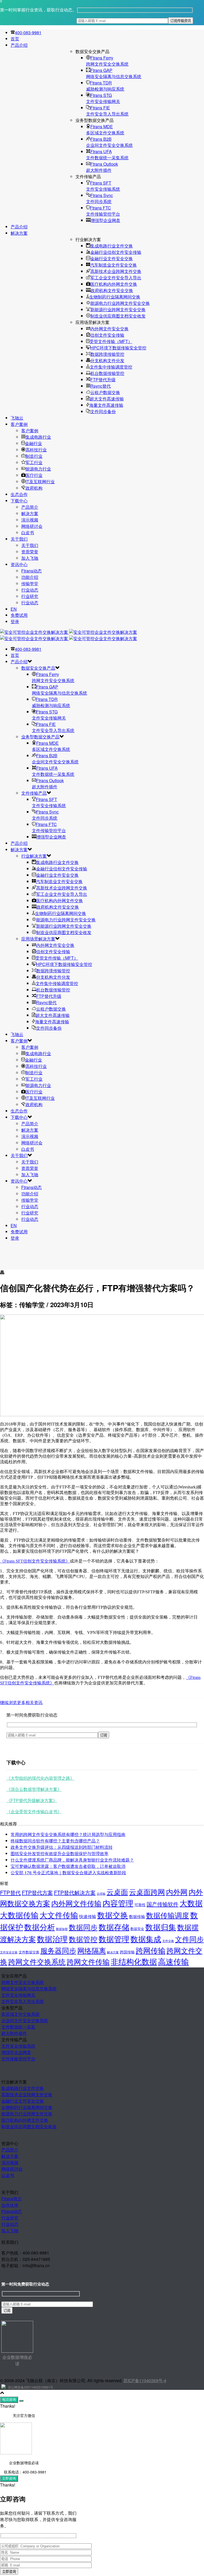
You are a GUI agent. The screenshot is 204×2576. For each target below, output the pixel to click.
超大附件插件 (14, 2033)
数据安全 (137, 1929)
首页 (15, 39)
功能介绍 (30, 577)
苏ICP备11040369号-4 (145, 2380)
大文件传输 (59, 1915)
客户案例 (19, 424)
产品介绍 (19, 45)
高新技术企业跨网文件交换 (116, 271)
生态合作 (19, 494)
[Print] (2, 1273)
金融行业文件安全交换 (112, 258)
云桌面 (117, 1892)
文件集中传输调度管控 (111, 367)
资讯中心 (19, 564)
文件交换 (168, 1941)
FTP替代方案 (37, 1892)
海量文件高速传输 (106, 405)
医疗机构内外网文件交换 (114, 284)
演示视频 (30, 520)
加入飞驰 (30, 558)
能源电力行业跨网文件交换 (27, 2114)
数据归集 (161, 1927)
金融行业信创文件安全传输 (116, 252)
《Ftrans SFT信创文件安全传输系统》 (35, 1561)
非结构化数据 (134, 1961)
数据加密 (62, 1929)
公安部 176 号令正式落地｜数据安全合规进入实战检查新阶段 (68, 1873)
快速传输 (88, 1916)
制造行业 (34, 456)
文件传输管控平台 (18, 2059)
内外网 (177, 1892)
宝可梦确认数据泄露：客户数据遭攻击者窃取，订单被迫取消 (68, 1866)
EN (14, 609)
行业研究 (30, 596)
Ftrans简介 (12, 2199)
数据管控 (83, 1939)
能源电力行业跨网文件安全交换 (120, 303)
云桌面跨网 (147, 1892)
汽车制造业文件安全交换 (113, 265)
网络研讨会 (32, 526)
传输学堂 (30, 583)
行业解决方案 (34, 856)
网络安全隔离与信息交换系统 (29, 1989)
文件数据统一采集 (18, 2027)
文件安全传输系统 (18, 2046)
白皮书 (28, 532)
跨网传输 (151, 1950)
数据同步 (83, 1927)
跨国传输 (127, 1952)
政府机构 (34, 488)
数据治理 (52, 1939)
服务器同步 (58, 1950)
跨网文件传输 (88, 1961)
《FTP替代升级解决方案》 (32, 1800)
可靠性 (140, 1905)
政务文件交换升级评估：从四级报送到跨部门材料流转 (62, 1847)
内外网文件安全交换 (109, 329)
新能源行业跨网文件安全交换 (118, 309)
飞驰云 (17, 418)
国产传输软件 (163, 1904)
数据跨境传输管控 (107, 354)
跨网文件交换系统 (37, 1961)
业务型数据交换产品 (40, 737)
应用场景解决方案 (38, 939)
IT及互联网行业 (40, 482)
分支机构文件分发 (107, 360)
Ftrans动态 (31, 571)
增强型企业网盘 (105, 220)
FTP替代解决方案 (75, 1892)
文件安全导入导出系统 (23, 2001)
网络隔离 (92, 1950)
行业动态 (30, 590)
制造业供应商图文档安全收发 (118, 316)
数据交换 (113, 1915)
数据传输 (137, 1916)
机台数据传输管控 (107, 373)
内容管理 (118, 1903)
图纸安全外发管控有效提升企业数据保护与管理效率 (59, 1853)
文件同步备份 (103, 411)
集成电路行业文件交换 (112, 246)
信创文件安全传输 (107, 335)
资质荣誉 (30, 552)
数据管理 (114, 1939)
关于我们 (19, 539)
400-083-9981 (28, 33)
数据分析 (40, 1927)
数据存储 (114, 1927)
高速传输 (173, 1961)
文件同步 (189, 1939)
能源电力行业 (38, 469)
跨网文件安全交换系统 (23, 1982)
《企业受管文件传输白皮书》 (34, 1811)
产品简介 (30, 507)
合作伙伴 (10, 2205)
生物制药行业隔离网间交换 (115, 297)
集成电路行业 (38, 437)
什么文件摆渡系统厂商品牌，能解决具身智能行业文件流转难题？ (72, 1860)
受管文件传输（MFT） (111, 341)
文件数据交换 (29, 1952)
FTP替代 (10, 1892)
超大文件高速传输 (107, 399)
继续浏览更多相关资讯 (21, 1702)
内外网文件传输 (76, 1903)
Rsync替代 (101, 386)
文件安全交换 (9, 1952)
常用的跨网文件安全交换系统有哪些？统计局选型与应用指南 (68, 1834)
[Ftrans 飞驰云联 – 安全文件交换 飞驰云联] (69, 635)
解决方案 (19, 233)
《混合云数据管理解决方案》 (34, 1789)
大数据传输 (19, 1915)
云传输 (101, 1893)
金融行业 (33, 443)
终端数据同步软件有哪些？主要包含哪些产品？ (55, 1841)
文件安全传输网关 (18, 1995)
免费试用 (19, 615)
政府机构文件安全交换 (112, 290)
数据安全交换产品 (38, 668)
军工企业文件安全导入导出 (116, 278)
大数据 (191, 1903)
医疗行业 (34, 475)
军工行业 (34, 462)
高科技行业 (36, 450)
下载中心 (19, 501)
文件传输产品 (34, 793)
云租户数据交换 (105, 392)
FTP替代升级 (103, 380)
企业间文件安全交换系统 (25, 2020)
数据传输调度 (168, 1915)
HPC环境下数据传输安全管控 (118, 348)
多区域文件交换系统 (20, 2014)
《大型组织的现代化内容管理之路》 (40, 1778)
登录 (15, 621)
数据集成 (146, 1939)
